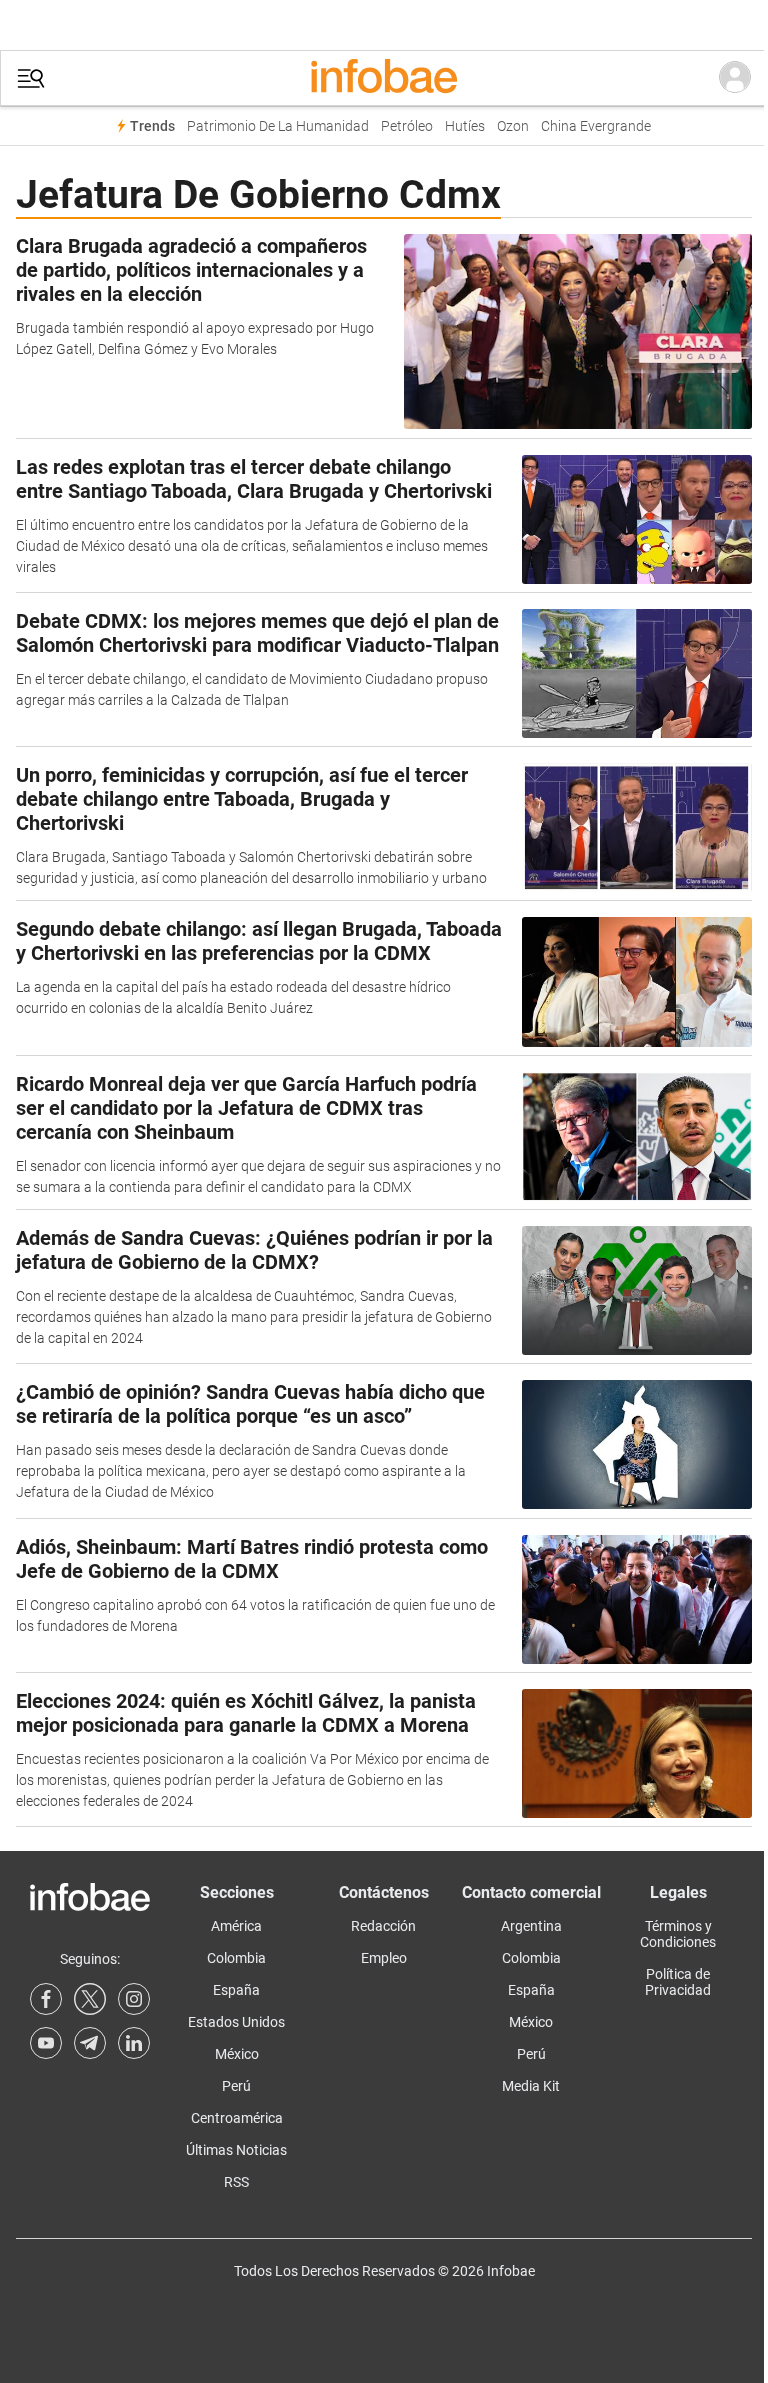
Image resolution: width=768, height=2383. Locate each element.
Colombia (236, 1958)
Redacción (383, 1926)
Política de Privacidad (678, 1982)
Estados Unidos (236, 2022)
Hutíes (465, 126)
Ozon (513, 126)
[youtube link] (46, 2043)
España (236, 1990)
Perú (236, 2086)
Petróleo (407, 126)
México (237, 2054)
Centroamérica (237, 2118)
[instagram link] (134, 1999)
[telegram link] (90, 2043)
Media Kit (531, 2086)
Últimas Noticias (236, 2150)
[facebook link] (46, 1999)
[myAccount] (735, 78)
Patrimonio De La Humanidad (278, 126)
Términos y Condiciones (678, 1934)
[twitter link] (90, 1999)
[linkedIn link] (134, 2043)
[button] (31, 78)
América (236, 1926)
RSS (236, 2182)
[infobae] (384, 78)
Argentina (531, 1926)
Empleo (384, 1958)
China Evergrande (596, 126)
